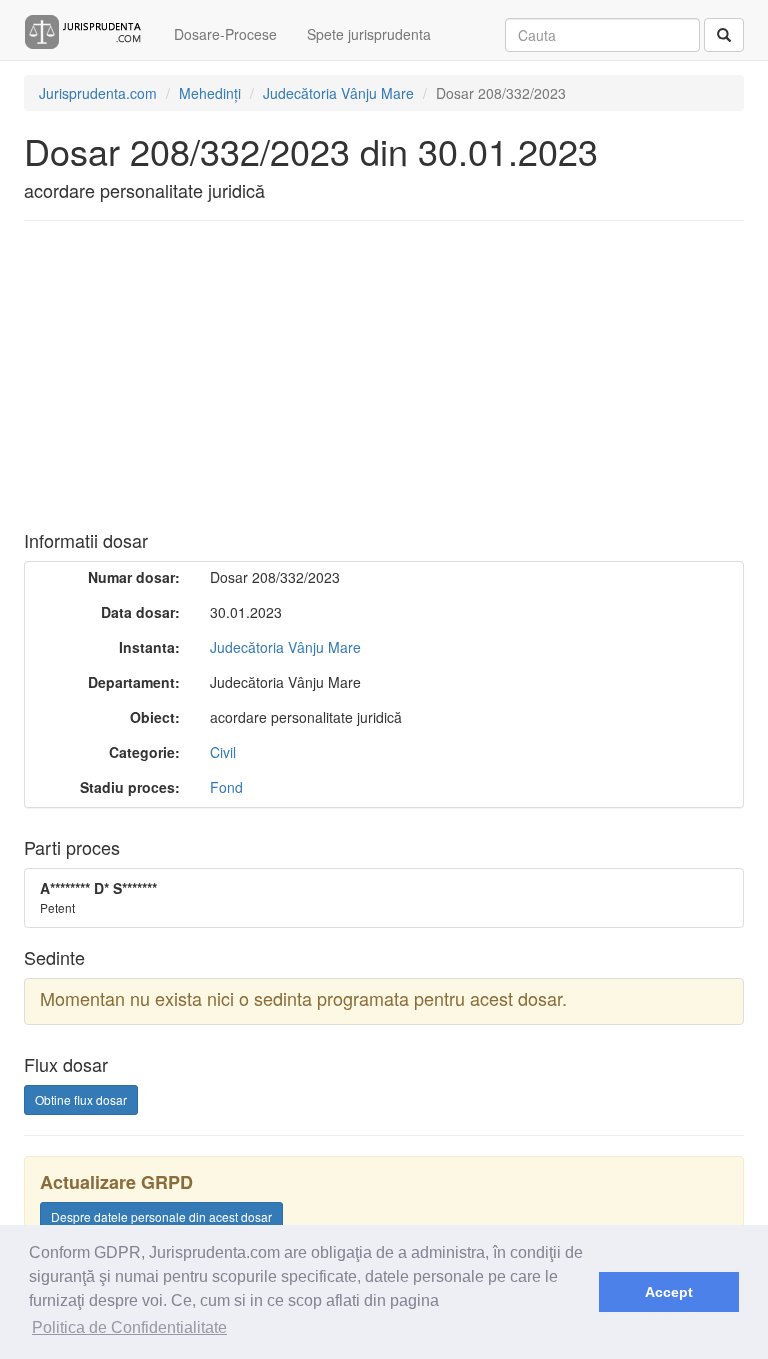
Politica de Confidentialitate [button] (129, 1327)
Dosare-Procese (225, 34)
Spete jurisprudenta (369, 34)
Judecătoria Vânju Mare (285, 647)
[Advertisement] (388, 381)
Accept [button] (669, 1292)
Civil (223, 752)
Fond (226, 787)
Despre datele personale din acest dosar (161, 1216)
